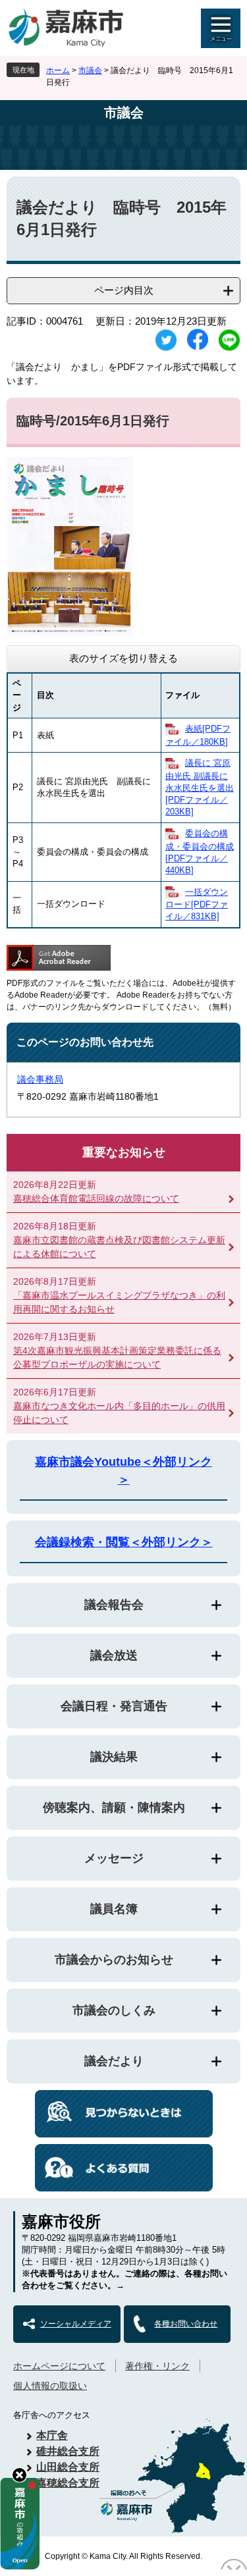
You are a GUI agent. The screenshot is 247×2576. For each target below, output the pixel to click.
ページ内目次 (124, 290)
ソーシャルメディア (76, 2324)
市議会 (90, 70)
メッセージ (114, 1858)
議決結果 (114, 1757)
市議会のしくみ (114, 2010)
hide (19, 2475)
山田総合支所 (68, 2467)
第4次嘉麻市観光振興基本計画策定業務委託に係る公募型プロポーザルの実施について (117, 1357)
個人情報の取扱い (50, 2386)
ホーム (58, 70)
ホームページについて (59, 2366)
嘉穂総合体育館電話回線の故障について (96, 1198)
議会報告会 (114, 1605)
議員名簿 (114, 1909)
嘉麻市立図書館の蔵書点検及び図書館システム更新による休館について (119, 1247)
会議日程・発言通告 (114, 1706)
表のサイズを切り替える (123, 658)
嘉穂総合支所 (68, 2483)
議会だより (114, 2061)
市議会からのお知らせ (114, 1960)
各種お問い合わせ (186, 2324)
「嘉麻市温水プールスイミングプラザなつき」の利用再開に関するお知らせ (119, 1302)
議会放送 (114, 1655)
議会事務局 (40, 1079)
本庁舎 (52, 2435)
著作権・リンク (157, 2366)
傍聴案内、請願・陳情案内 (114, 1808)
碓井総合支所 (68, 2451)
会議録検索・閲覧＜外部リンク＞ (124, 1542)
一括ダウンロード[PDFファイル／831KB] (197, 904)
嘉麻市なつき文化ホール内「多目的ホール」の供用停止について (119, 1413)
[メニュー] (221, 28)
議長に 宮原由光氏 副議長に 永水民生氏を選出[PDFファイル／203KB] (200, 787)
